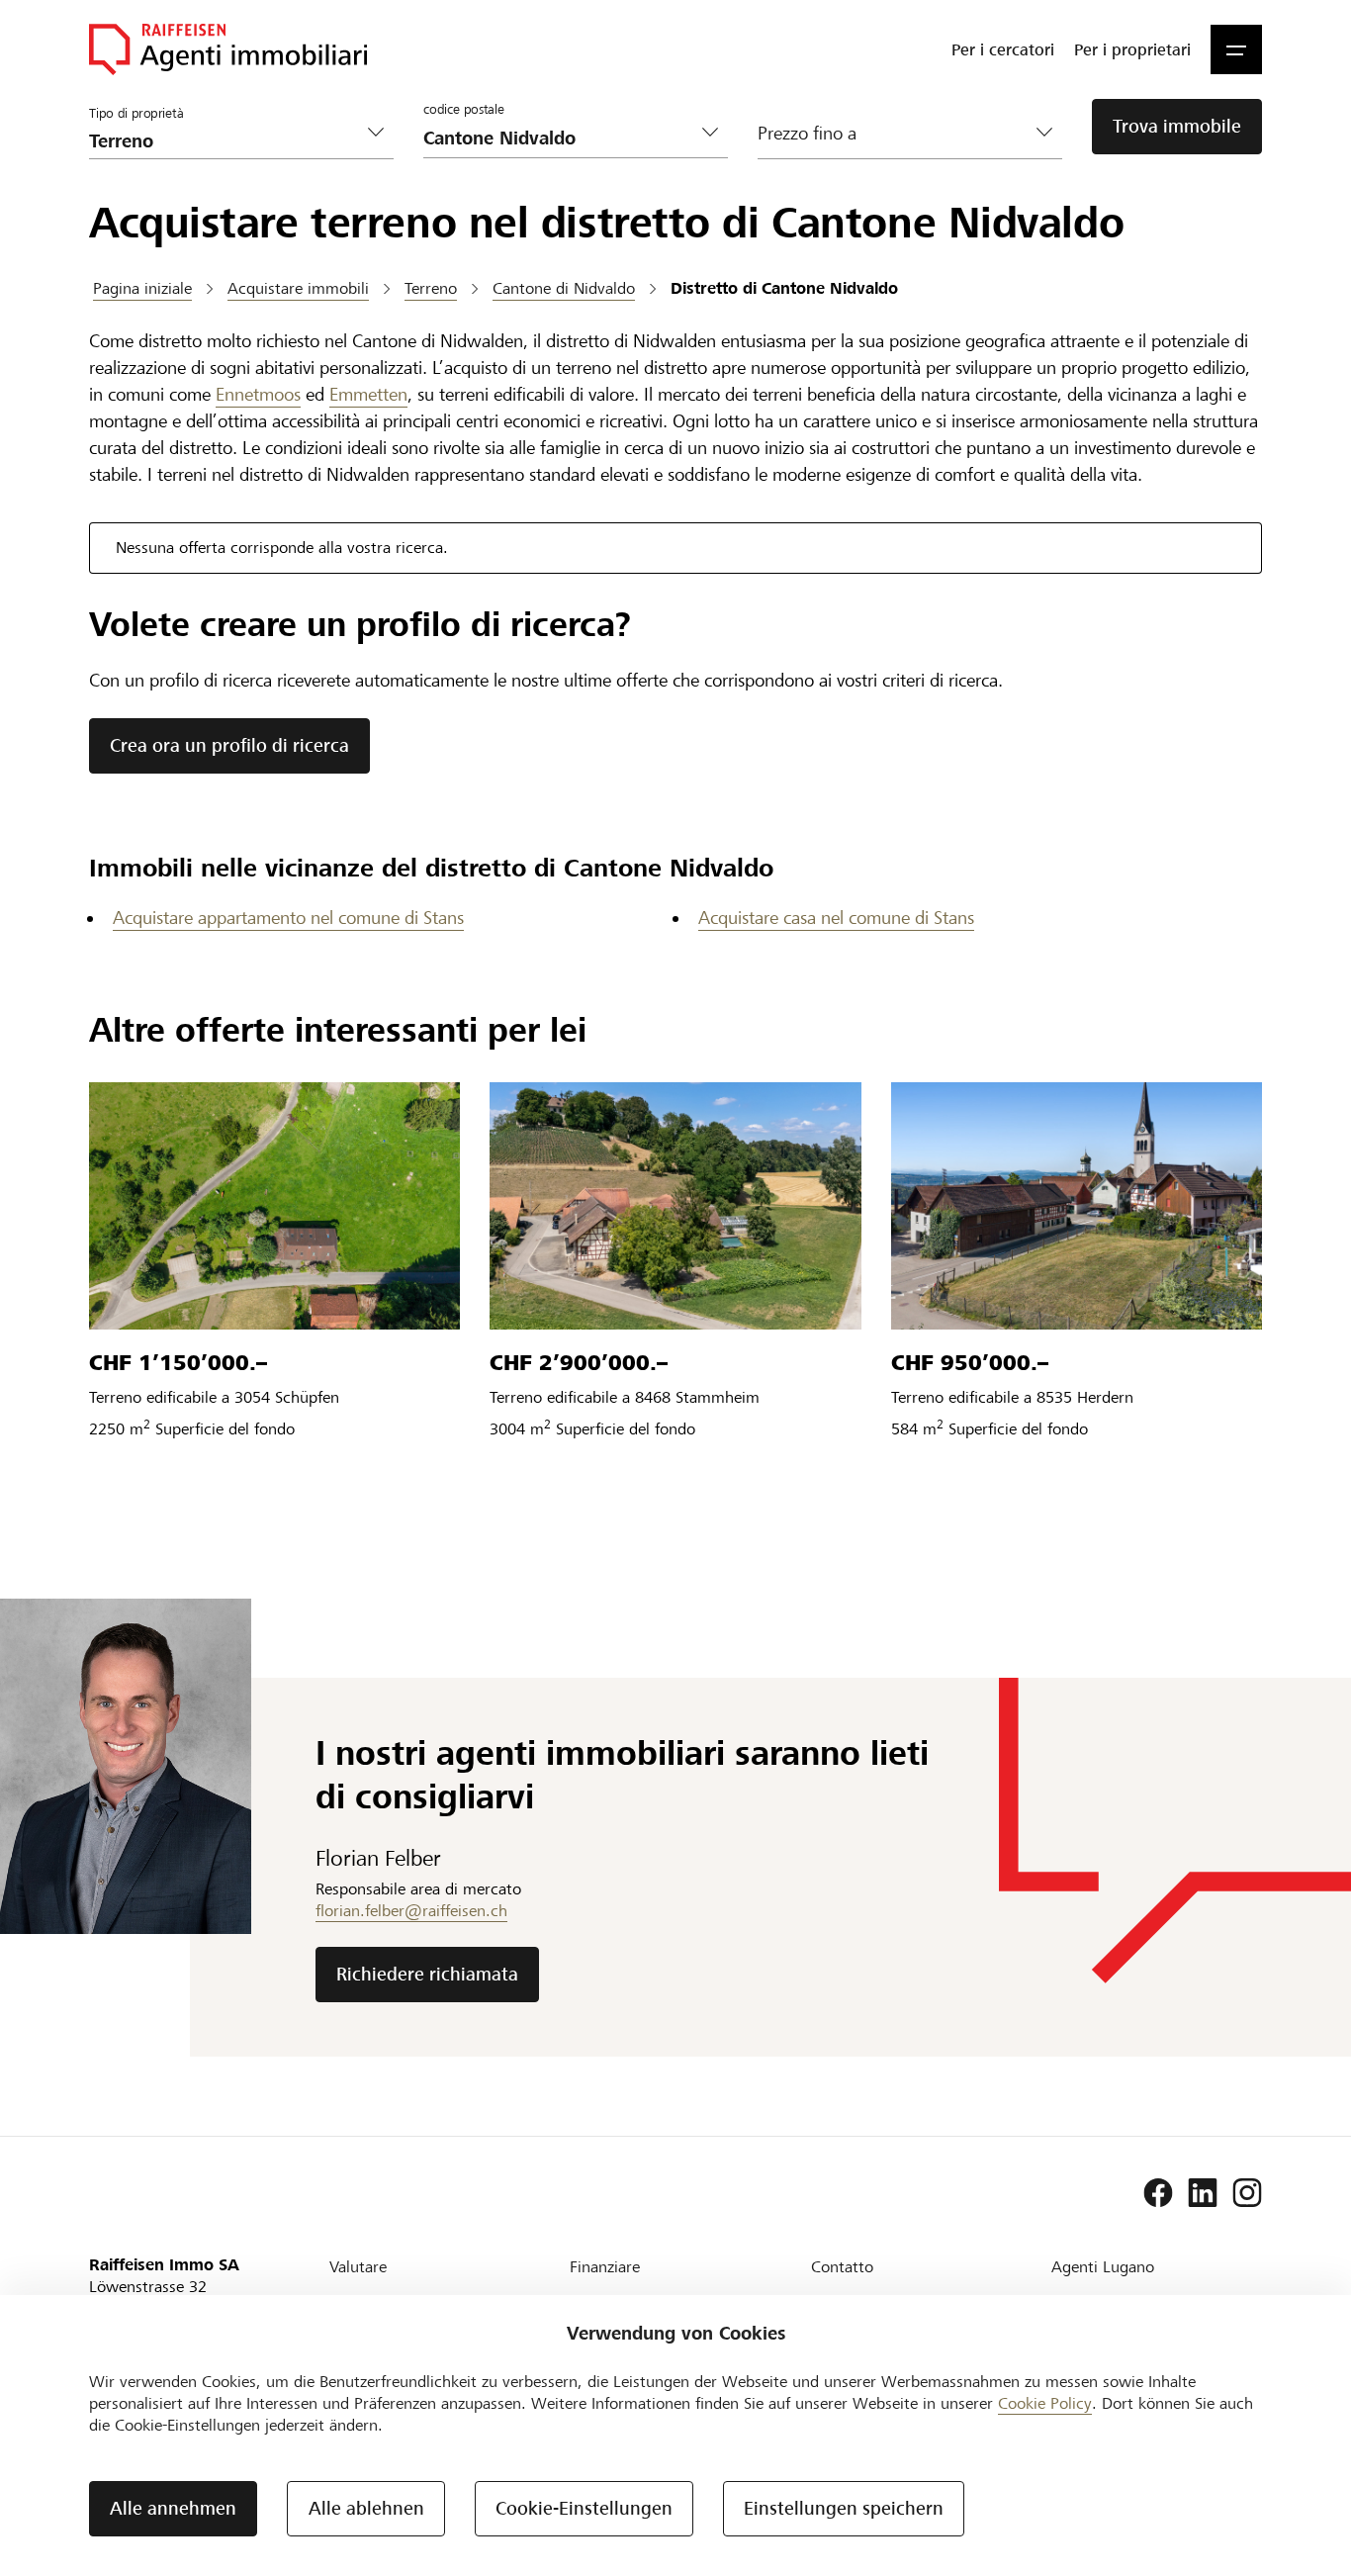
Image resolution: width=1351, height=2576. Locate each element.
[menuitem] (1003, 49)
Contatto (842, 2267)
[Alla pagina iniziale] (228, 49)
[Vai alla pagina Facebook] (1158, 2193)
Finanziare (605, 2267)
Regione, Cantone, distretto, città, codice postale (519, 99)
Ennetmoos (258, 394)
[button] (1236, 49)
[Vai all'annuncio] (274, 1206)
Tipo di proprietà (136, 114)
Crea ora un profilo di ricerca (229, 745)
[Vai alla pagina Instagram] (1247, 2193)
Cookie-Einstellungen (584, 2508)
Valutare (358, 2267)
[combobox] (560, 138)
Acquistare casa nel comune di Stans (836, 918)
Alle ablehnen (366, 2508)
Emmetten (368, 394)
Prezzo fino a (807, 133)
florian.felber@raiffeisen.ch (411, 1911)
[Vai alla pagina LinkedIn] (1203, 2193)
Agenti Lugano (1103, 2267)
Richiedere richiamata (427, 1974)
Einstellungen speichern (844, 2508)
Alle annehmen (173, 2508)
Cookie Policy (1045, 2403)
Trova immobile (1177, 126)
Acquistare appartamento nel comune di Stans (288, 918)
